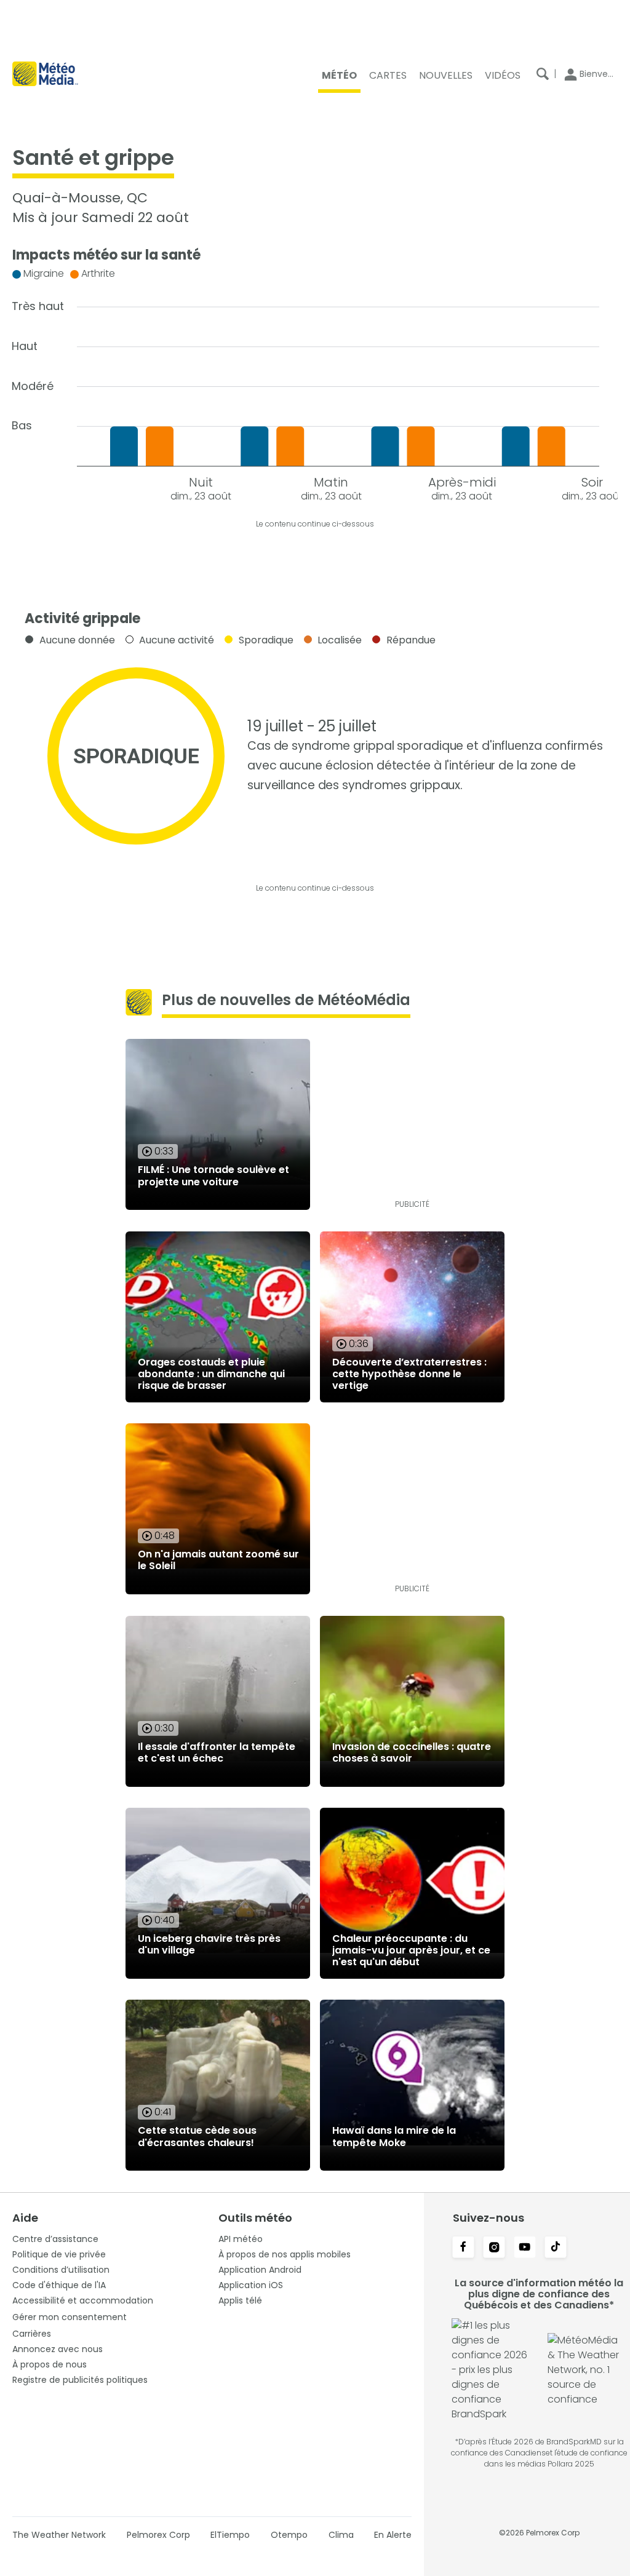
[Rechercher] (543, 74)
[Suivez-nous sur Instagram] (494, 2248)
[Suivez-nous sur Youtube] (525, 2248)
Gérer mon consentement (70, 2317)
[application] (315, 382)
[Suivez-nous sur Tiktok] (556, 2248)
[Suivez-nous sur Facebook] (463, 2248)
